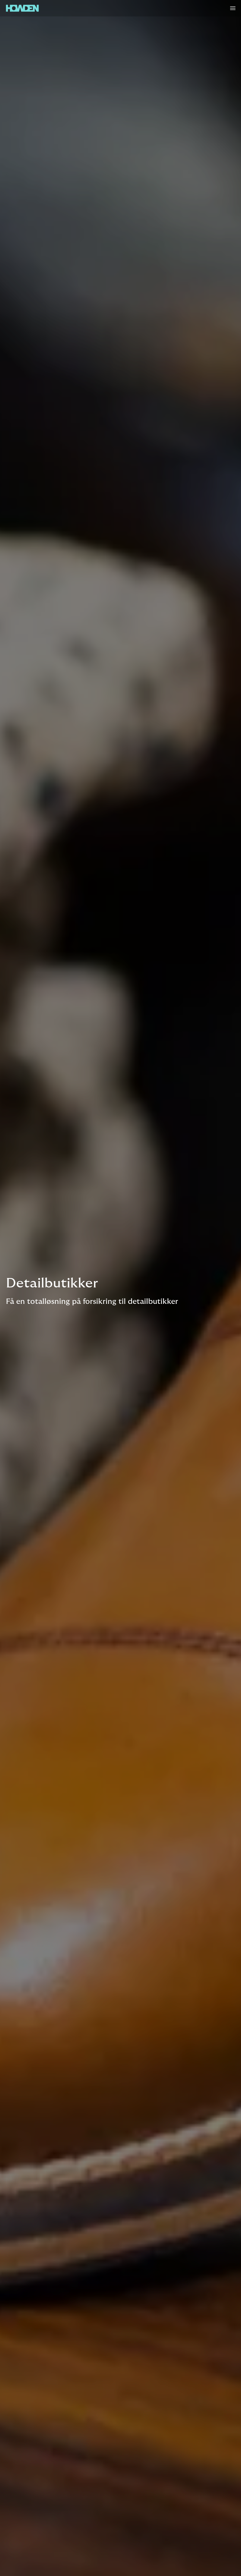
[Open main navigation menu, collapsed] (233, 8)
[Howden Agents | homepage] (22, 8)
